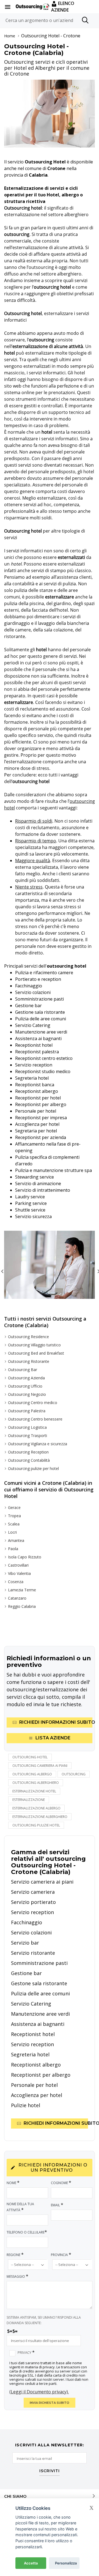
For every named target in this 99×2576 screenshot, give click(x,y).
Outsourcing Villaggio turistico (34, 1345)
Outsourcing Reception (28, 1452)
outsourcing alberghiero (36, 1783)
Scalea (14, 1524)
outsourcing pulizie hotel (36, 1825)
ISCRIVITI (50, 2471)
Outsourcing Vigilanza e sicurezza (38, 1444)
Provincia (61, 2255)
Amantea (16, 1540)
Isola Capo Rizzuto (25, 1557)
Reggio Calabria (22, 1606)
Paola (13, 1549)
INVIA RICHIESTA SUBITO (50, 2403)
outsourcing (74, 1774)
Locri (12, 1532)
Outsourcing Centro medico (33, 1403)
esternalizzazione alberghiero (40, 1817)
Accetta (31, 2563)
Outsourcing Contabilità (29, 1460)
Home (10, 36)
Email (57, 2205)
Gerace (14, 1507)
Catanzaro (17, 1598)
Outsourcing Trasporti (28, 1435)
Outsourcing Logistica (27, 1427)
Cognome (61, 2183)
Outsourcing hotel (30, 1757)
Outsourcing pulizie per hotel (33, 1468)
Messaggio (17, 2276)
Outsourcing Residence (28, 1337)
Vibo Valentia (19, 1573)
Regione (15, 2255)
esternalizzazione (29, 1800)
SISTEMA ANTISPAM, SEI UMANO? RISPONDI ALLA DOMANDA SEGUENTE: (44, 2320)
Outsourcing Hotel (40, 36)
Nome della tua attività (20, 2207)
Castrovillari (18, 1565)
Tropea (14, 1516)
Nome (13, 2183)
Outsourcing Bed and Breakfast (36, 1353)
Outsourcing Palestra (27, 1411)
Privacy (26, 2352)
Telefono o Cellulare (27, 2232)
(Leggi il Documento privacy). (39, 2392)
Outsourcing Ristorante (29, 1361)
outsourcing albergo (32, 1774)
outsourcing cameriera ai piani (40, 1766)
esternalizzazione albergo (36, 1808)
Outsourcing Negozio (27, 1394)
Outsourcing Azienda (26, 1378)
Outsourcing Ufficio (25, 1386)
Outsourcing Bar (23, 1370)
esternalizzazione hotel (34, 1791)
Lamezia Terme (22, 1590)
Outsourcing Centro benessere (35, 1419)
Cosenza (16, 1582)
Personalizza (66, 2563)
